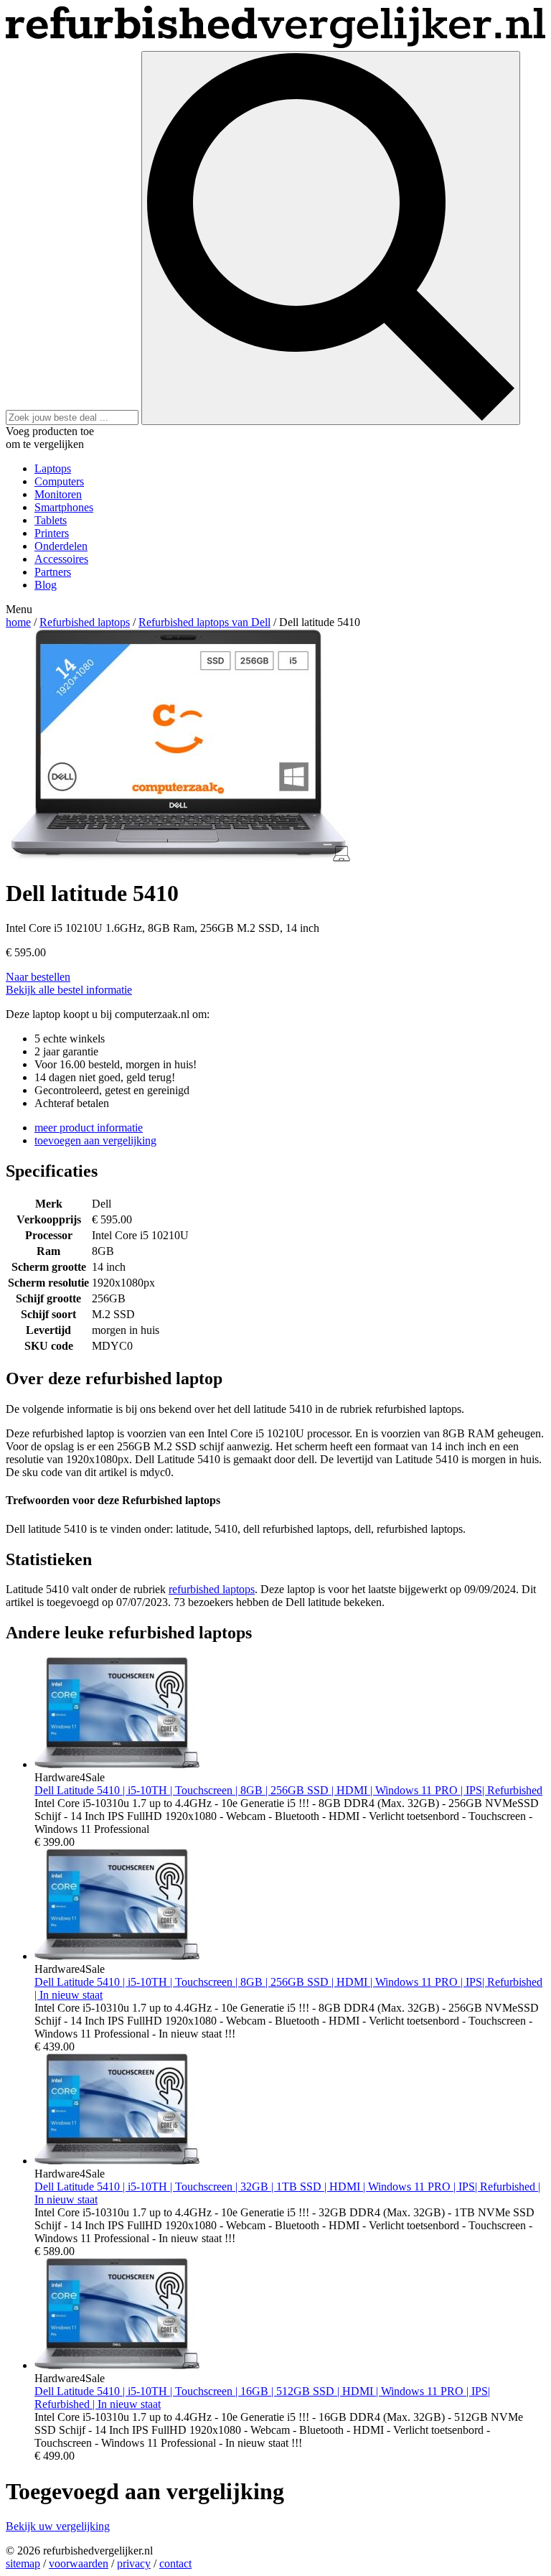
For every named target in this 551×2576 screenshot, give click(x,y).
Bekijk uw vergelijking (58, 2526)
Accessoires (61, 559)
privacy (134, 2563)
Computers (59, 481)
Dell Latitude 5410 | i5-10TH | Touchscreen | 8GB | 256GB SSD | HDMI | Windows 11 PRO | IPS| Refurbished (288, 1790)
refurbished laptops (212, 1589)
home (18, 622)
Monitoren (58, 494)
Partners (53, 572)
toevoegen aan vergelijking (95, 1140)
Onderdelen (61, 546)
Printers (52, 533)
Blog (46, 585)
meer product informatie (89, 1128)
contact (175, 2563)
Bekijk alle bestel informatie (69, 990)
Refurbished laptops (85, 622)
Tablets (51, 520)
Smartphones (64, 507)
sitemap (23, 2563)
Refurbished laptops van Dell (204, 622)
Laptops (53, 468)
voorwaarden (79, 2563)
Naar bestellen (38, 977)
